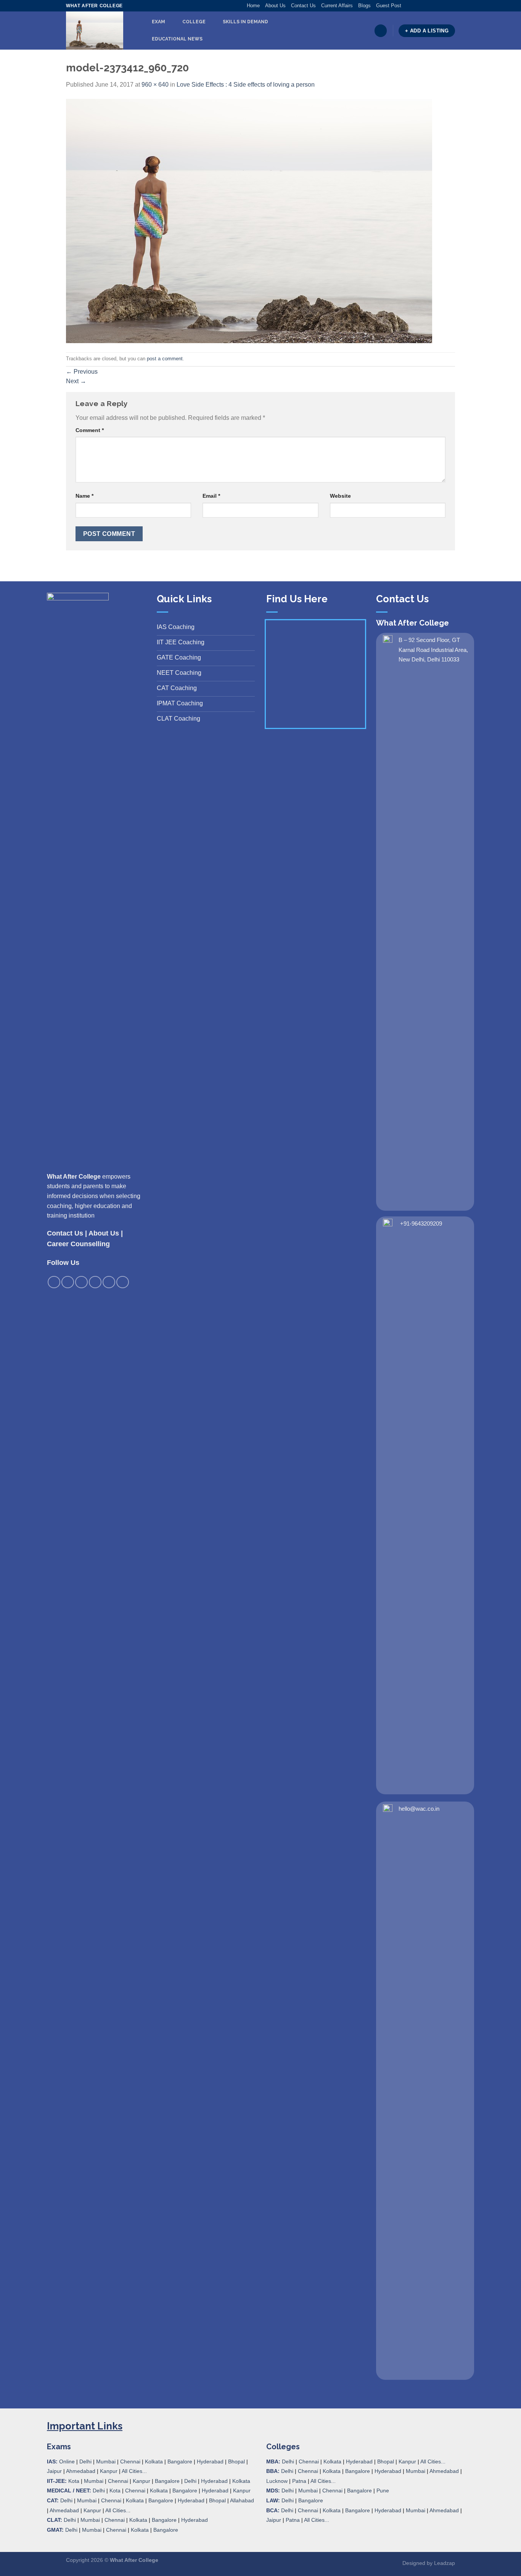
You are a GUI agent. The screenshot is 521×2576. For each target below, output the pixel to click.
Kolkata (154, 2461)
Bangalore (180, 2461)
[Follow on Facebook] (407, 6)
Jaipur (54, 2471)
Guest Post (389, 6)
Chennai (130, 2461)
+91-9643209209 (421, 1223)
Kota (74, 2481)
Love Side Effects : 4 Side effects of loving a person (246, 85)
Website (340, 496)
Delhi (85, 2461)
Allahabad (242, 2500)
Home (253, 6)
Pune (383, 2491)
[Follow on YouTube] (451, 6)
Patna (299, 2481)
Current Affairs (337, 6)
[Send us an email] (429, 6)
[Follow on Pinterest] (437, 6)
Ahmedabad (81, 2471)
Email (211, 496)
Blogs (364, 6)
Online (67, 2461)
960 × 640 (155, 85)
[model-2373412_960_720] (249, 220)
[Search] (381, 31)
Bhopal (236, 2461)
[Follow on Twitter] (422, 6)
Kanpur (109, 2471)
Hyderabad (210, 2461)
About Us (275, 6)
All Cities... (134, 2471)
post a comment (165, 359)
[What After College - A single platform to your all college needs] (99, 31)
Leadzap (445, 2563)
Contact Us (303, 6)
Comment (90, 430)
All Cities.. (117, 2510)
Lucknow (277, 2481)
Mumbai (106, 2461)
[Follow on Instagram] (415, 6)
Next (76, 381)
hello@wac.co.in (419, 1809)
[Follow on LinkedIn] (444, 6)
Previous (82, 372)
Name (84, 496)
